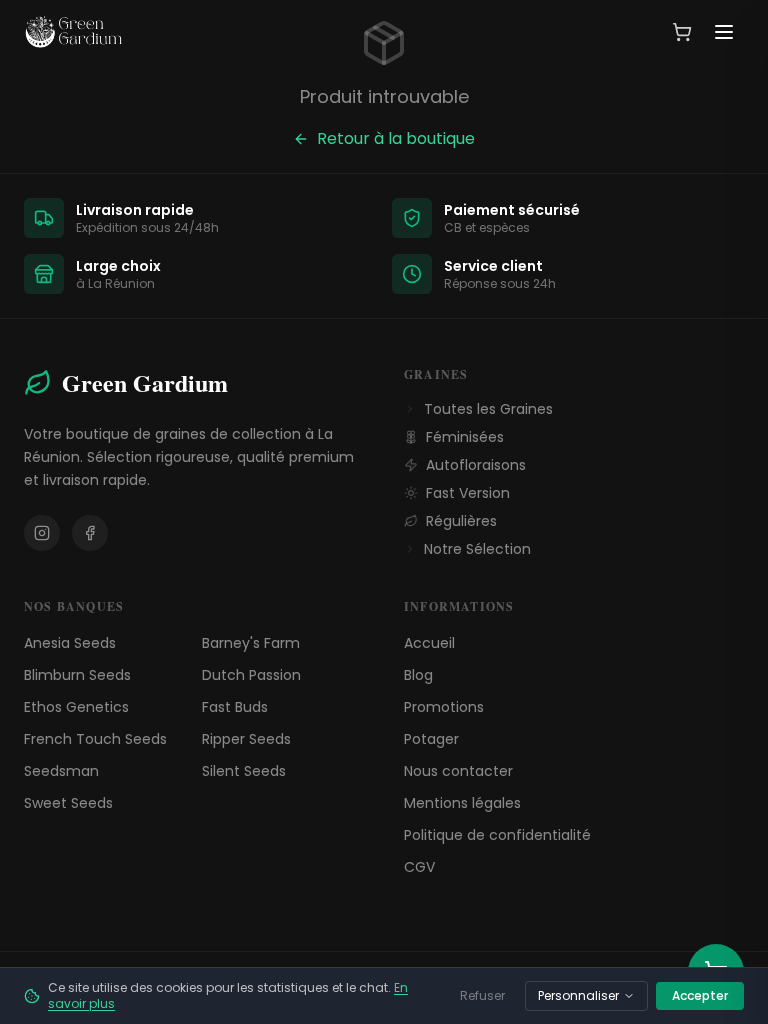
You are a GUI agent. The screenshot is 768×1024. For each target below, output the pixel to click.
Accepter (700, 995)
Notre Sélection (477, 549)
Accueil (429, 643)
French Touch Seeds (95, 739)
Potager (431, 739)
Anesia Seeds (70, 643)
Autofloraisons (476, 465)
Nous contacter (458, 771)
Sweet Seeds (68, 803)
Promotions (444, 707)
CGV (419, 867)
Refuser (482, 995)
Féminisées (465, 437)
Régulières (461, 521)
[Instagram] (42, 533)
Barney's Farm (251, 643)
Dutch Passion (251, 675)
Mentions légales (462, 803)
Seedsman (61, 771)
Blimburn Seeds (77, 675)
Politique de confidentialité (497, 835)
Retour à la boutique (396, 138)
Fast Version (468, 493)
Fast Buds (235, 707)
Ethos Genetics (76, 707)
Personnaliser (578, 995)
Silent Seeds (244, 771)
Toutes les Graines (488, 409)
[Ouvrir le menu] (724, 32)
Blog (418, 675)
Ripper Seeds (246, 739)
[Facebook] (90, 533)
